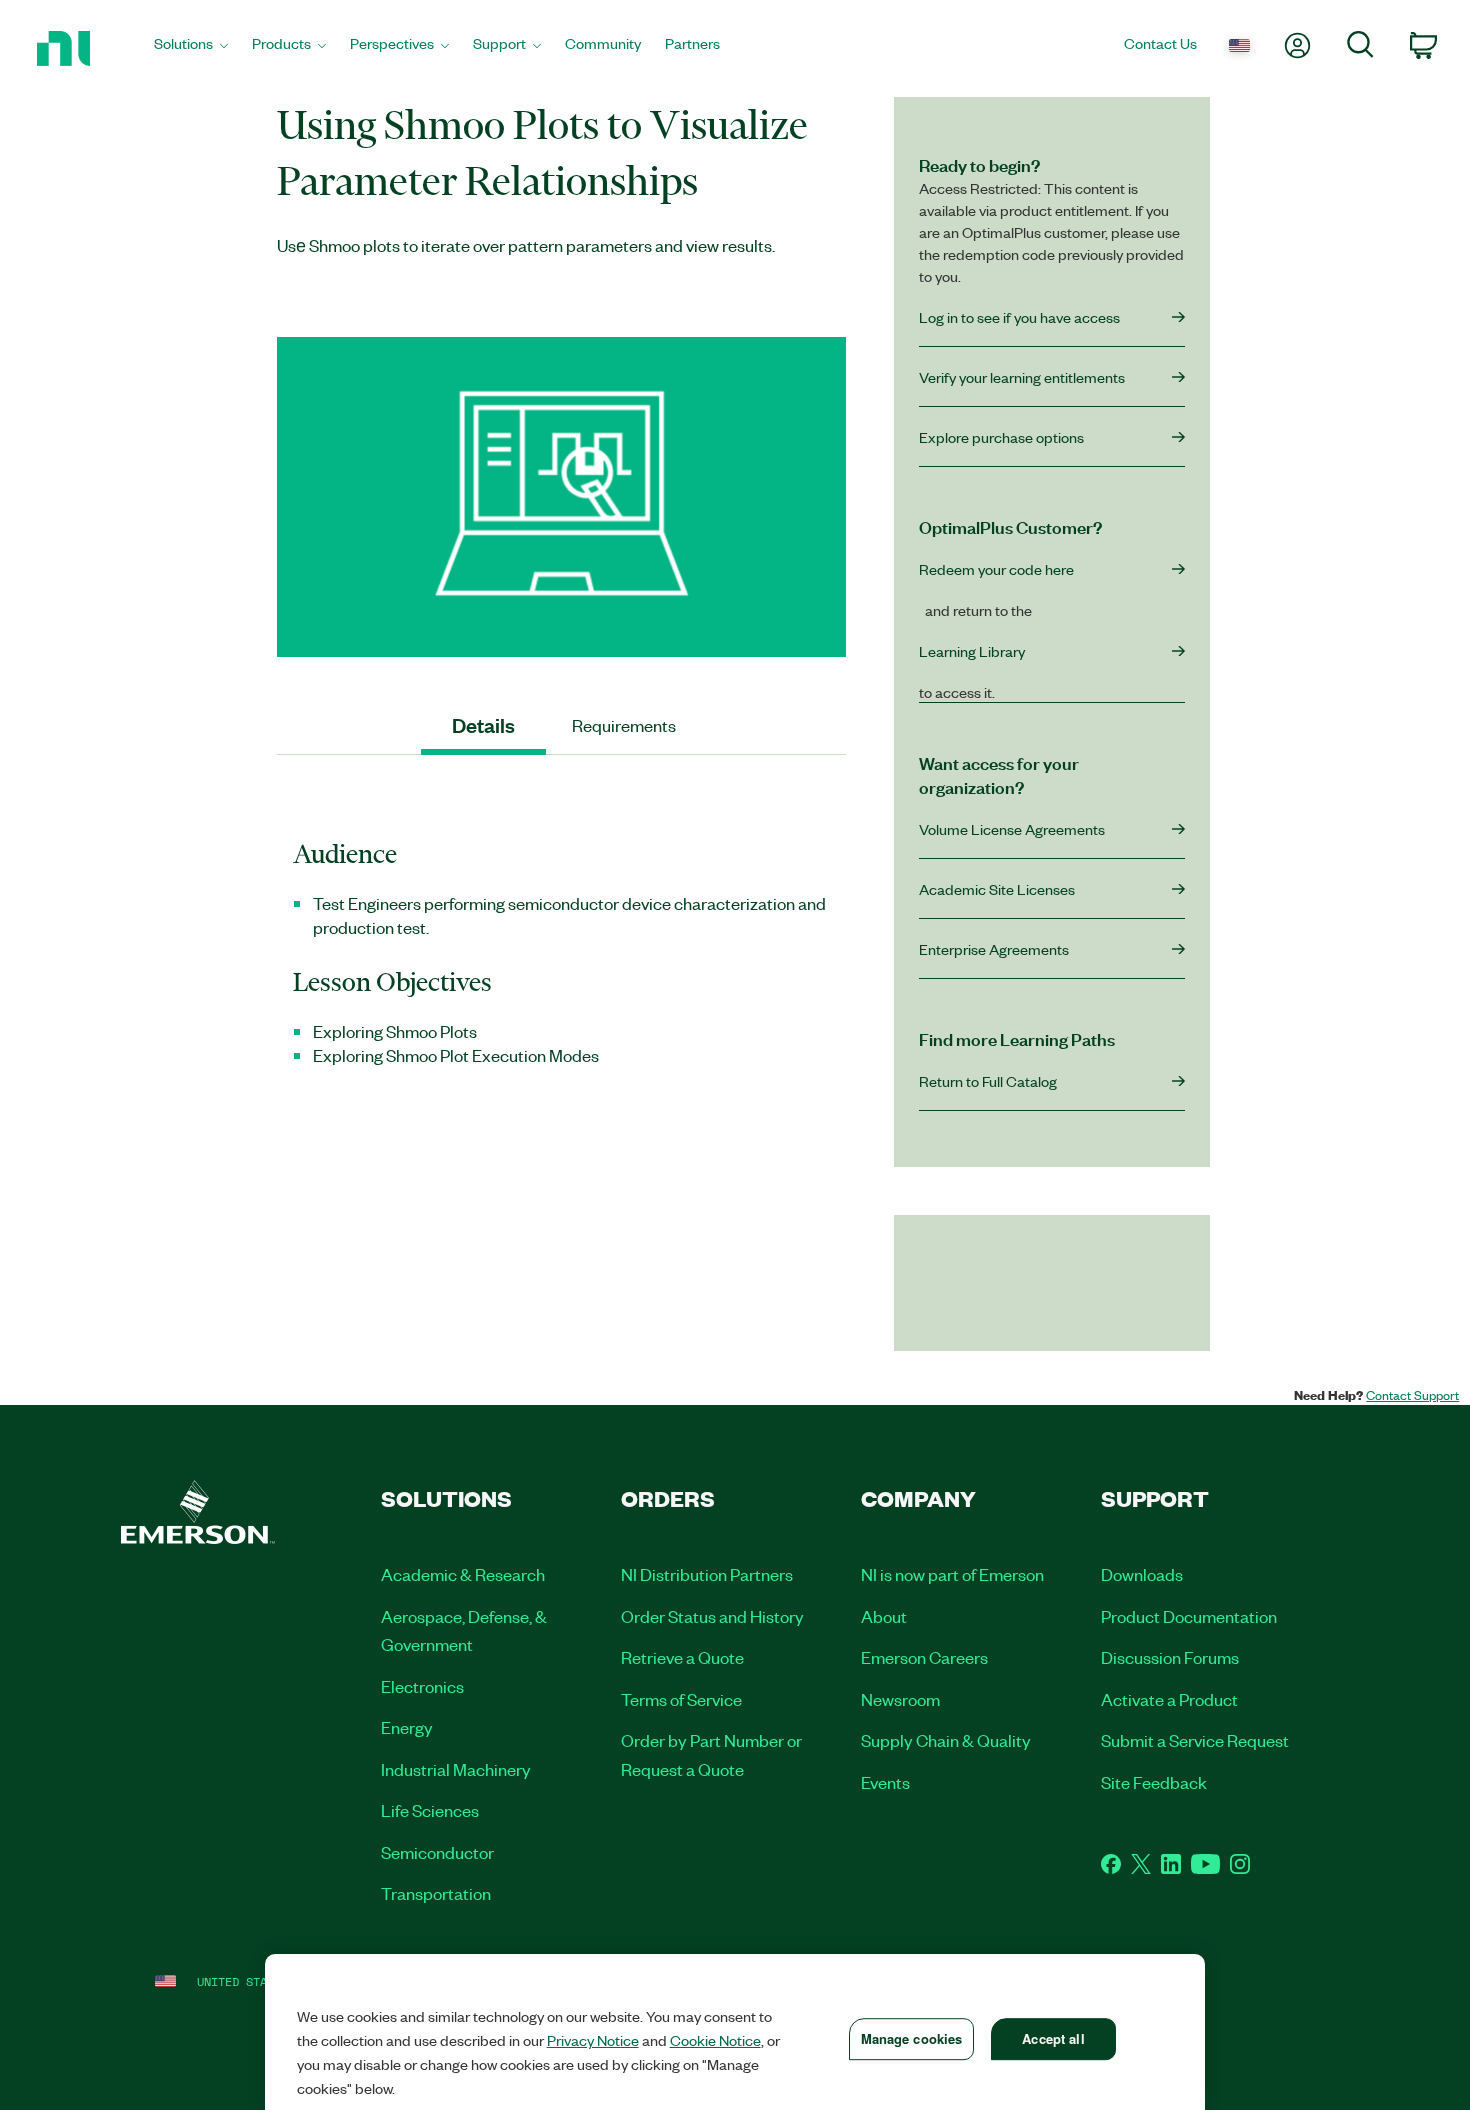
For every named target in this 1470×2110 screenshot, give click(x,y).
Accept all (1053, 2038)
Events (885, 1782)
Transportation (436, 1893)
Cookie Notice (715, 2040)
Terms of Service (681, 1699)
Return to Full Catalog (988, 1081)
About (884, 1616)
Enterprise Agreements (994, 949)
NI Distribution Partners (707, 1574)
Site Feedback (1154, 1782)
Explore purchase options (1001, 437)
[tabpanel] (561, 963)
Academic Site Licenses (997, 889)
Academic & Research (463, 1574)
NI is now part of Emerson (952, 1574)
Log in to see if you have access (1019, 317)
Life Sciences (430, 1810)
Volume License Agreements (1012, 829)
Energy (407, 1727)
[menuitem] (191, 48)
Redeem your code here (996, 569)
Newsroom (900, 1699)
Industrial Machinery (456, 1769)
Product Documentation (1189, 1616)
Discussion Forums (1170, 1657)
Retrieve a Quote (682, 1657)
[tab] (483, 725)
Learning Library (972, 651)
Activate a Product (1169, 1699)
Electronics (422, 1686)
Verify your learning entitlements (1022, 377)
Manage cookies (912, 2038)
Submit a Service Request (1195, 1740)
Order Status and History (712, 1616)
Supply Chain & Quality (946, 1740)
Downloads (1142, 1574)
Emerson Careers (924, 1657)
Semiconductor (437, 1852)
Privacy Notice (593, 2040)
